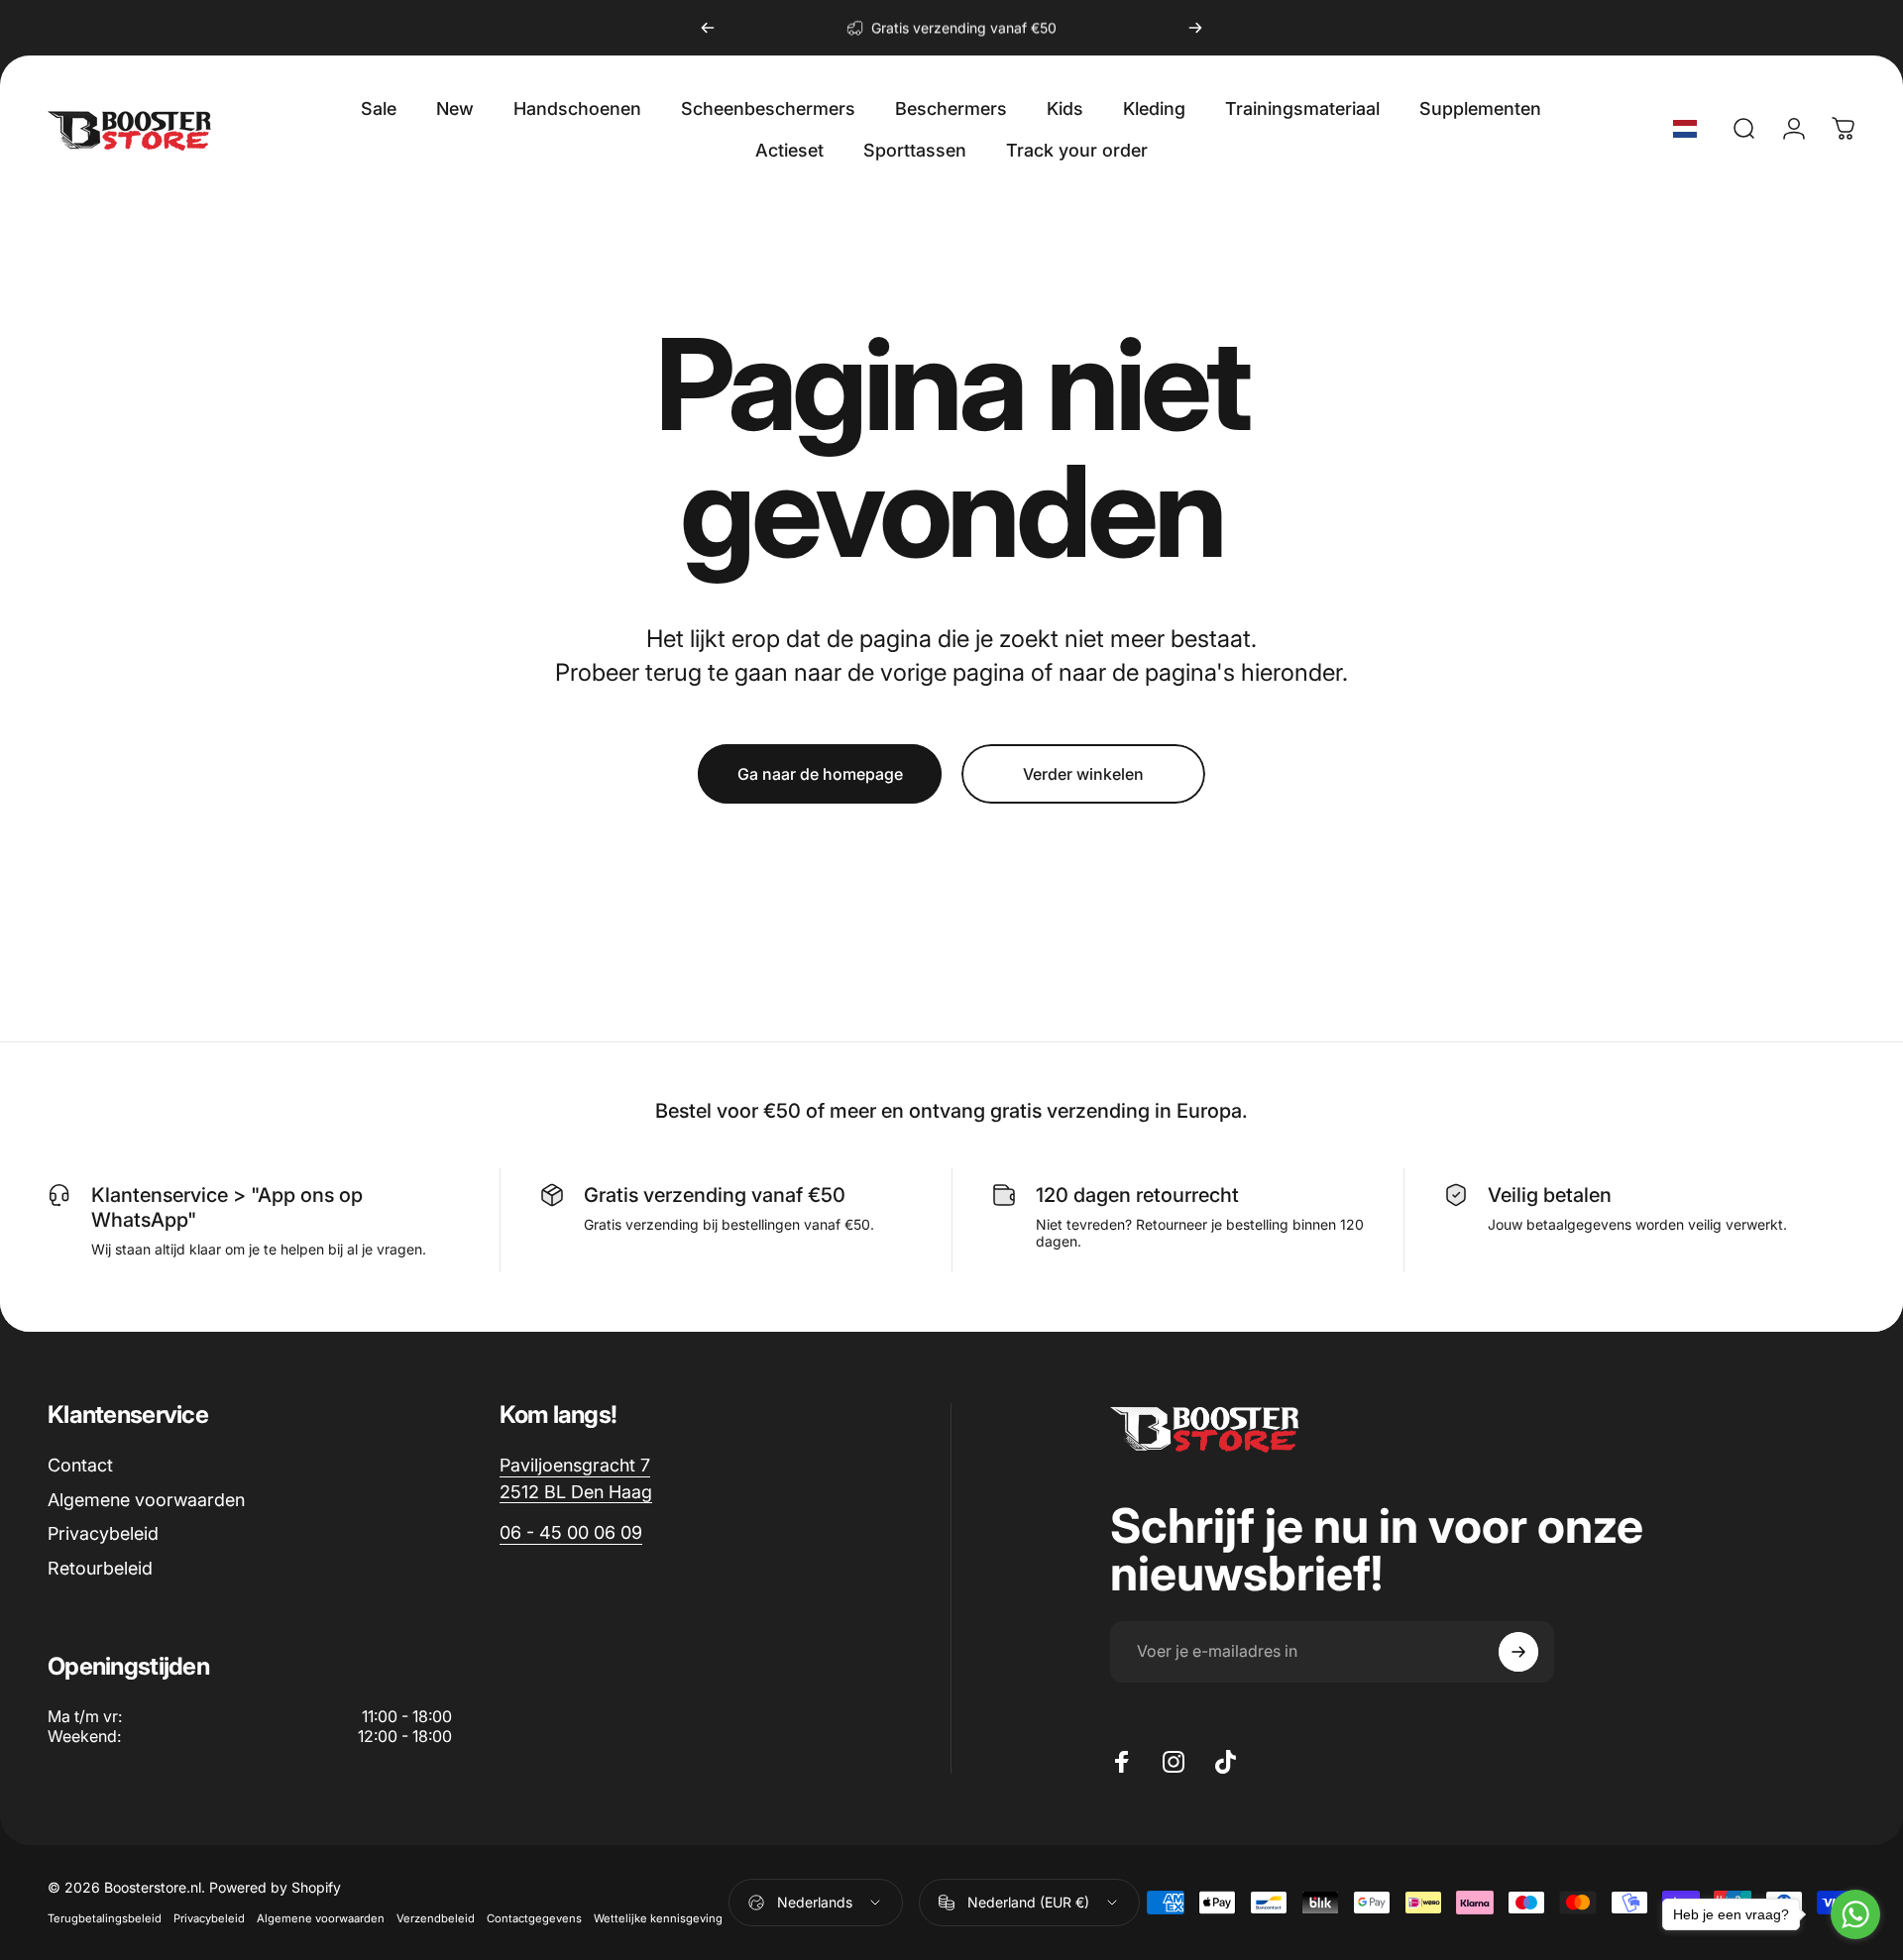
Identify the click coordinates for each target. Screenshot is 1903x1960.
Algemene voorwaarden (146, 1500)
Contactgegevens (534, 1918)
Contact (80, 1465)
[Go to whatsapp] (1855, 1914)
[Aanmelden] (1518, 1652)
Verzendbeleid (436, 1918)
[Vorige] (708, 28)
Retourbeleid (100, 1568)
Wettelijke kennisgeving (658, 1918)
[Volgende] (1195, 28)
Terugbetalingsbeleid (105, 1918)
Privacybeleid (103, 1533)
